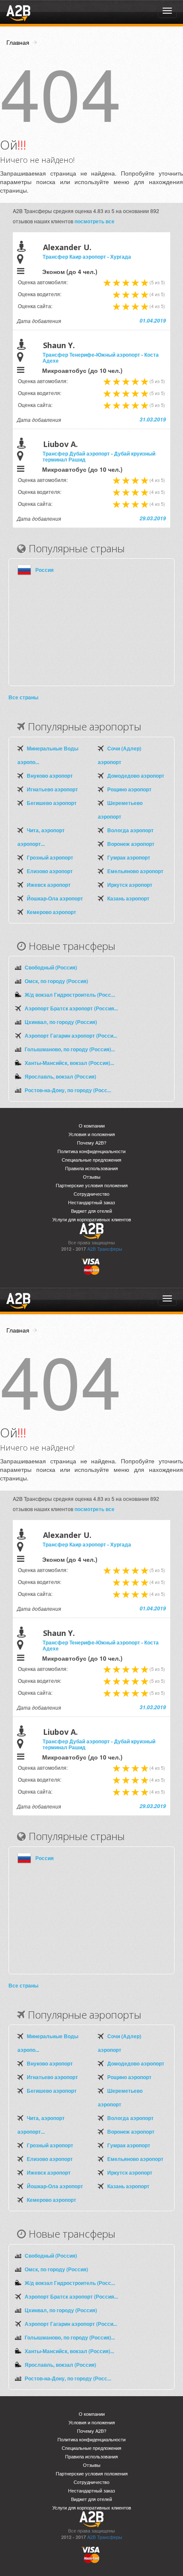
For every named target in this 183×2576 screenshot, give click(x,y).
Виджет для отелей (91, 1211)
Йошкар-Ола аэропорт (55, 898)
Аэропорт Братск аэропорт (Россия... (71, 1008)
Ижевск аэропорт (49, 885)
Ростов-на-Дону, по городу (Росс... (68, 1090)
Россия (44, 570)
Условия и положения (92, 1134)
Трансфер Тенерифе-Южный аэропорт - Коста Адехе (101, 358)
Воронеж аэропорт (131, 844)
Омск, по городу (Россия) (56, 981)
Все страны (23, 697)
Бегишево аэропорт (52, 803)
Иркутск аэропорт (130, 885)
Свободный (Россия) (51, 967)
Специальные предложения (91, 1160)
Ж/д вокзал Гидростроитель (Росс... (70, 995)
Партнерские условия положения (92, 1185)
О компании (92, 1126)
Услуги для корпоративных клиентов (92, 1219)
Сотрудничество (91, 1194)
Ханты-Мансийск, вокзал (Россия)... (69, 1063)
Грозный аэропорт (50, 857)
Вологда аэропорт (130, 830)
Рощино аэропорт (129, 789)
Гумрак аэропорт (129, 857)
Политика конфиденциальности (91, 1151)
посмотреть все (94, 221)
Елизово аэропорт (50, 871)
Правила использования (91, 1168)
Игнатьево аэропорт (52, 789)
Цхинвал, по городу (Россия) (61, 1022)
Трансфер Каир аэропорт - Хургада (87, 257)
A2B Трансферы (105, 1249)
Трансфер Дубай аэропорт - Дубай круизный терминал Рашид (99, 456)
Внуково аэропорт (50, 776)
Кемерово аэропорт (51, 912)
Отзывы (92, 1177)
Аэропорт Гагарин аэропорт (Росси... (71, 1036)
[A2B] (18, 12)
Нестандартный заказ (91, 1202)
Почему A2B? (92, 1143)
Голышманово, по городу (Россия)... (70, 1049)
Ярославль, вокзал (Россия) (60, 1076)
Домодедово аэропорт (136, 776)
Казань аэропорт (128, 898)
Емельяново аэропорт (135, 871)
